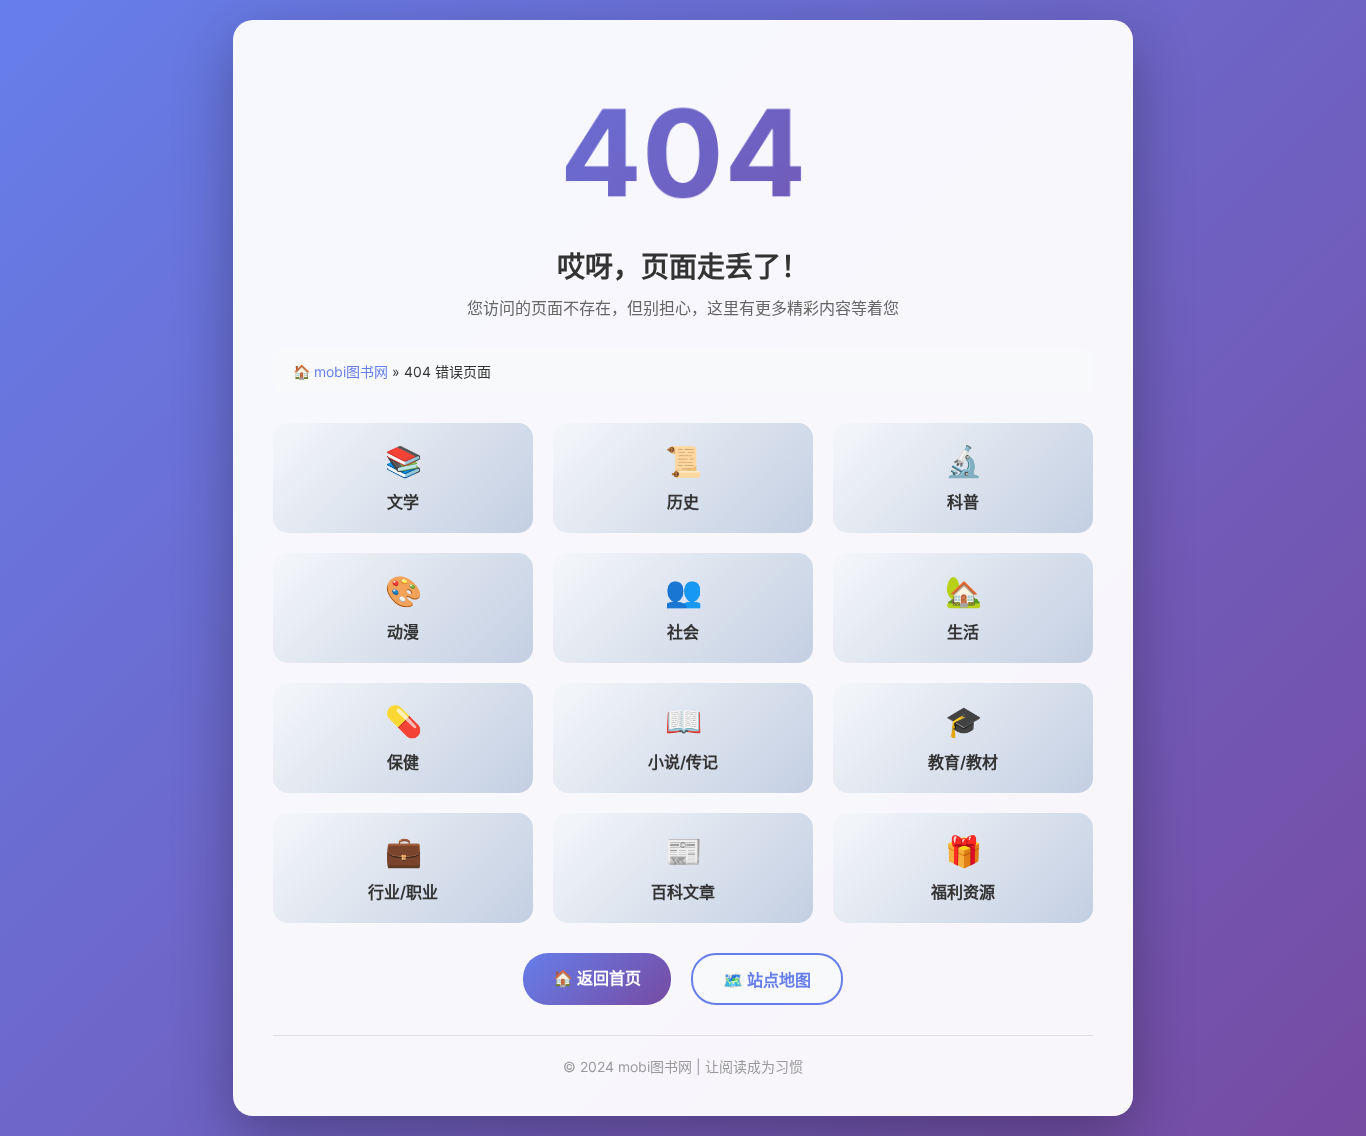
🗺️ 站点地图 (767, 980)
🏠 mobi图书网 (340, 371)
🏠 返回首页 (597, 978)
